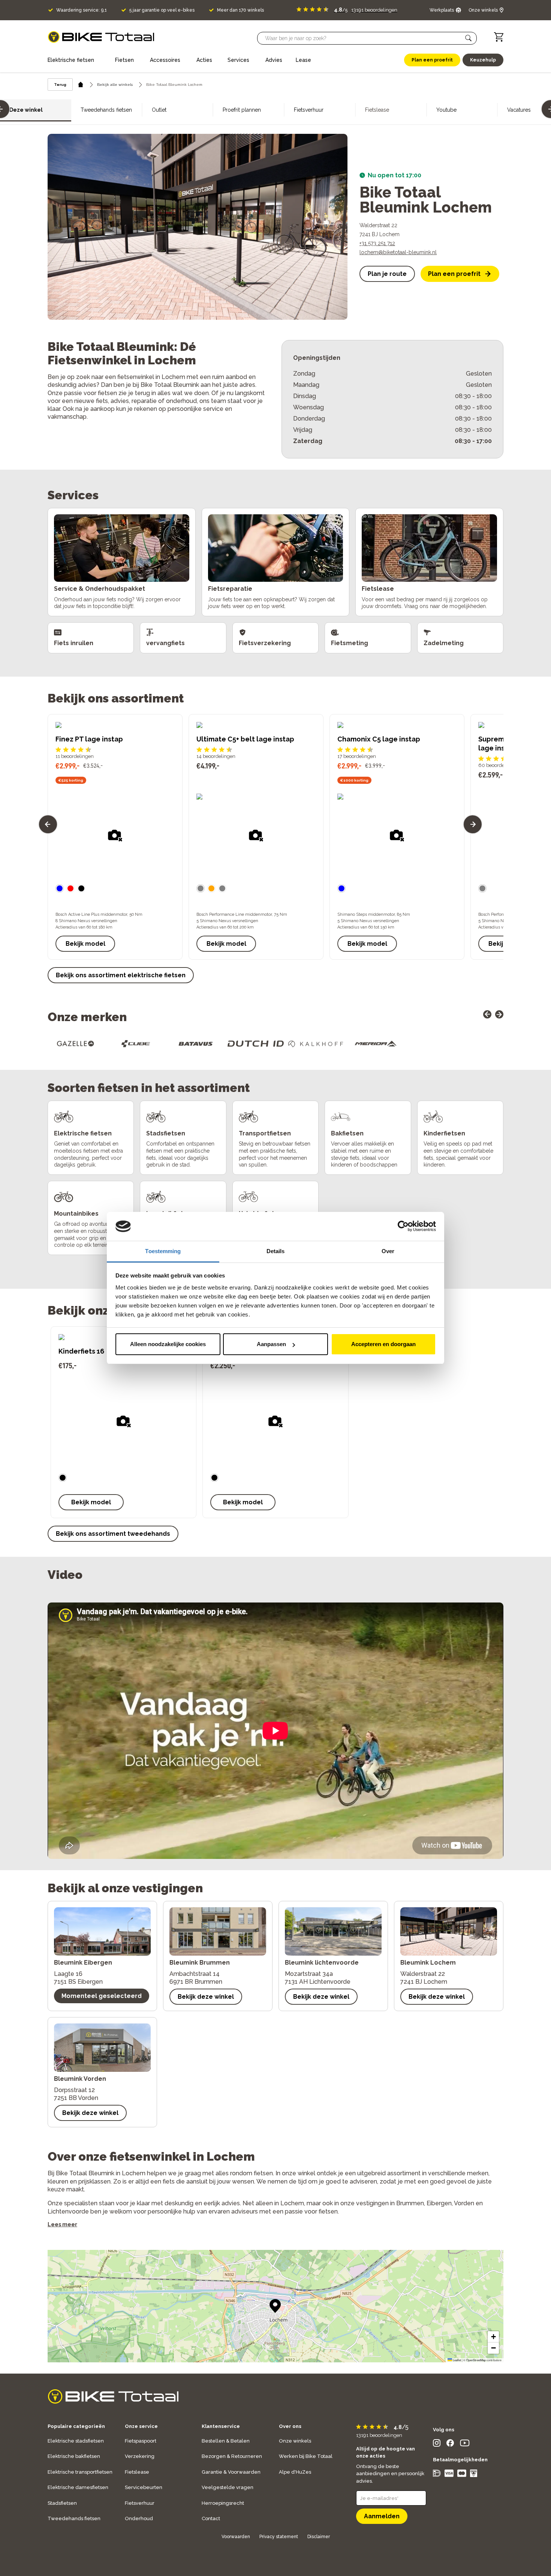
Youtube (446, 110)
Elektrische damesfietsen (78, 2487)
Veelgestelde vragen (228, 2487)
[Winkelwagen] (499, 37)
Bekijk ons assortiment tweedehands (113, 1534)
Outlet (159, 110)
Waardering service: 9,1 (82, 10)
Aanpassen (271, 1344)
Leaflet (457, 2360)
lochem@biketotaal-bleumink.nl (398, 252)
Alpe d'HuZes (295, 2472)
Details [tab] (276, 1251)
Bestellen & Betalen (226, 2441)
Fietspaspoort (141, 2441)
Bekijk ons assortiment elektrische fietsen (121, 975)
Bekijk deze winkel (206, 1997)
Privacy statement (279, 2537)
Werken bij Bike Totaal (306, 2456)
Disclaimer (319, 2537)
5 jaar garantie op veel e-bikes (162, 10)
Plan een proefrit (454, 274)
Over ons (290, 2426)
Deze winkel (26, 110)
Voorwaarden (236, 2537)
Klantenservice (221, 2426)
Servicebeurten (144, 2487)
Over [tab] (388, 1251)
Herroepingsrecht (223, 2503)
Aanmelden (382, 2516)
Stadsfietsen (62, 2503)
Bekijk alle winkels (115, 85)
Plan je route (387, 274)
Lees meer (62, 2224)
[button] (469, 38)
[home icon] (81, 85)
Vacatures (519, 110)
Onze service (141, 2426)
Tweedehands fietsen (106, 110)
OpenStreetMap (476, 2360)
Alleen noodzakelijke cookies (168, 1344)
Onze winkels (295, 2441)
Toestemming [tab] (163, 1251)
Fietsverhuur (309, 110)
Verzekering (140, 2456)
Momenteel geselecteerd (102, 1996)
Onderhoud (139, 2518)
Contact (211, 2518)
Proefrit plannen (242, 110)
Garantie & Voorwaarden (231, 2472)
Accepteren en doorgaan (383, 1344)
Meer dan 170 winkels (240, 10)
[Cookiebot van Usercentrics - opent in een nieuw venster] (403, 1227)
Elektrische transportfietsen (80, 2472)
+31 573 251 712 (377, 243)
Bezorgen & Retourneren (232, 2456)
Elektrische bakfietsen (74, 2456)
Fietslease (137, 2472)
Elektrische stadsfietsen (76, 2441)
